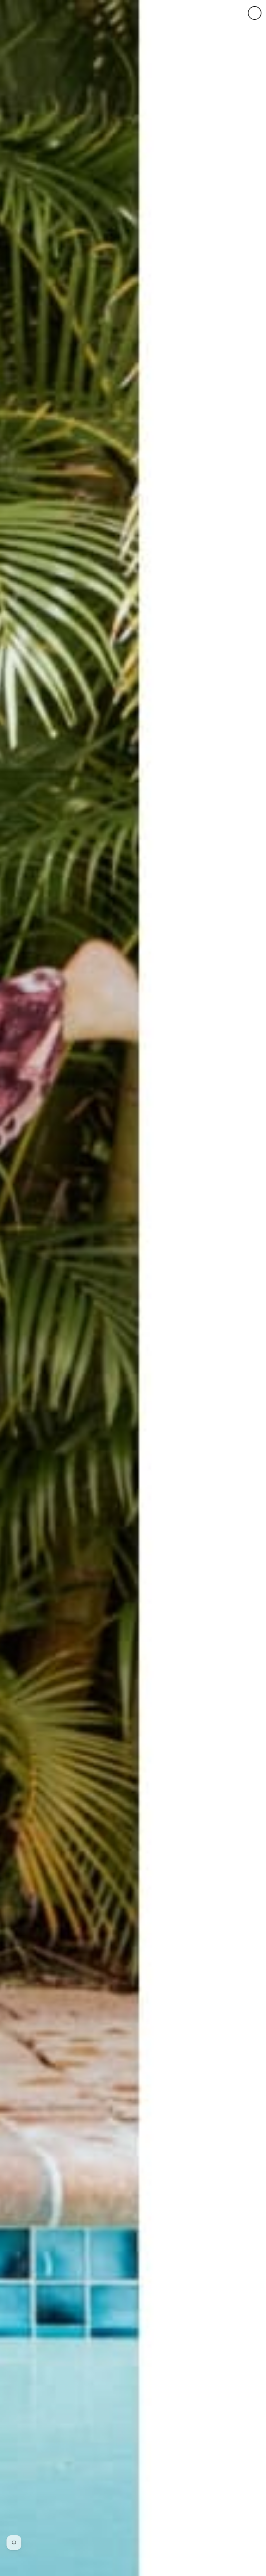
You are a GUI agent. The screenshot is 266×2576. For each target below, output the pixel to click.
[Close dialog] (255, 13)
